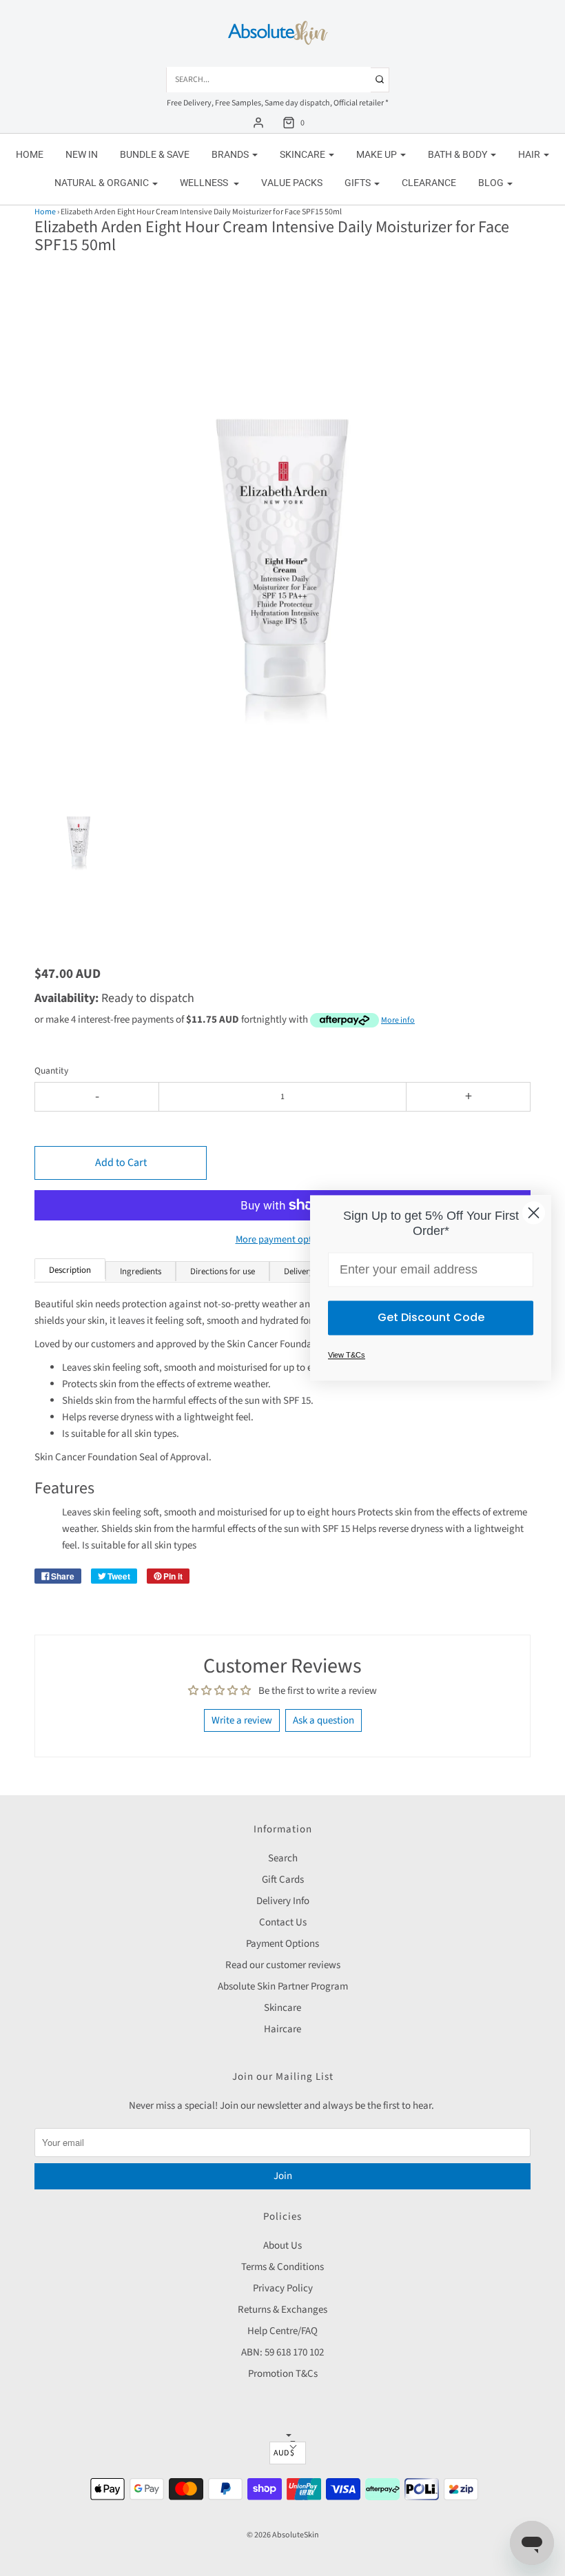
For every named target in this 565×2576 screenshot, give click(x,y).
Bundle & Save (155, 154)
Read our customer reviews (283, 1965)
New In (82, 154)
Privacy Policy (283, 2288)
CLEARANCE (429, 183)
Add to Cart (121, 1163)
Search (283, 1858)
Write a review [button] (242, 1720)
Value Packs (292, 183)
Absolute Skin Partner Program (283, 1986)
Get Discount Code (431, 1318)
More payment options (283, 1239)
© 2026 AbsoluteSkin (283, 2535)
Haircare (282, 2029)
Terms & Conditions (282, 2267)
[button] (79, 848)
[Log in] (258, 123)
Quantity (51, 1071)
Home (30, 154)
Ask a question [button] (323, 1720)
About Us (282, 2246)
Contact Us (283, 1922)
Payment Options (282, 1944)
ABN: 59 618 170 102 (282, 2352)
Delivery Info (283, 1901)
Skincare (282, 2008)
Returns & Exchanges (282, 2310)
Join (283, 2176)
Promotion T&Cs (283, 2374)
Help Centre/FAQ (282, 2331)
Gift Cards (283, 1880)
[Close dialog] (534, 1213)
